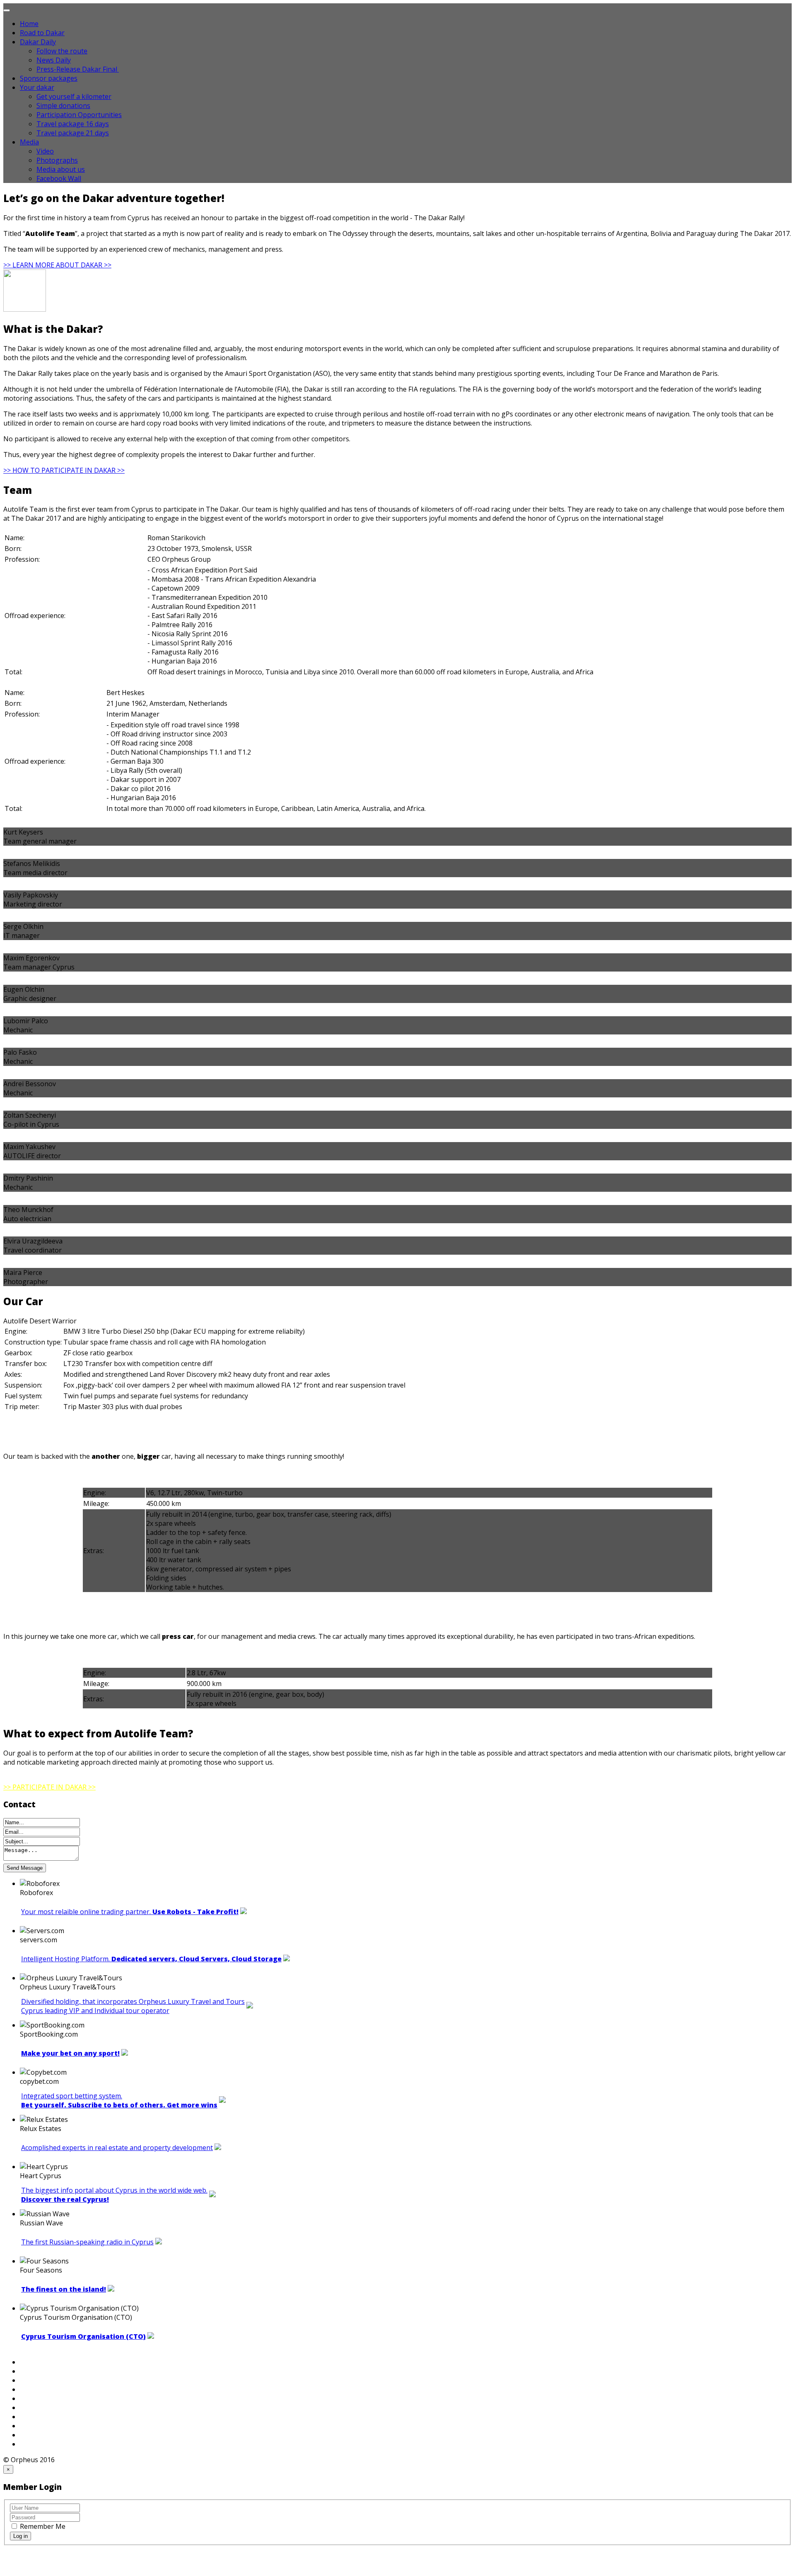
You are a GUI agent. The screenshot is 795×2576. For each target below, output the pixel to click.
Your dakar (37, 87)
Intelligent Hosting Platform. (151, 1959)
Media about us (61, 169)
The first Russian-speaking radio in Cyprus (87, 2242)
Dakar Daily (38, 42)
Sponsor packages (49, 78)
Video (45, 151)
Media (29, 142)
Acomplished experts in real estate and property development (117, 2148)
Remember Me (42, 2526)
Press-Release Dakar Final (78, 69)
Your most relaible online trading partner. (130, 1912)
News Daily (54, 60)
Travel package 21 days (73, 133)
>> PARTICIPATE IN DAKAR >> (49, 1787)
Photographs (57, 160)
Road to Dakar (42, 33)
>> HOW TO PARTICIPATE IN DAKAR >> (64, 470)
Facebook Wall (59, 178)
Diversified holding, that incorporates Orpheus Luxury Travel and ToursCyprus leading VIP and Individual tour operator (133, 2006)
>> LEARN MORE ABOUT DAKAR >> (57, 265)
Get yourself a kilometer (74, 96)
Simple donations (63, 106)
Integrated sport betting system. (119, 2100)
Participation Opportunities (79, 115)
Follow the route (62, 51)
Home (29, 24)
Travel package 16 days (73, 124)
